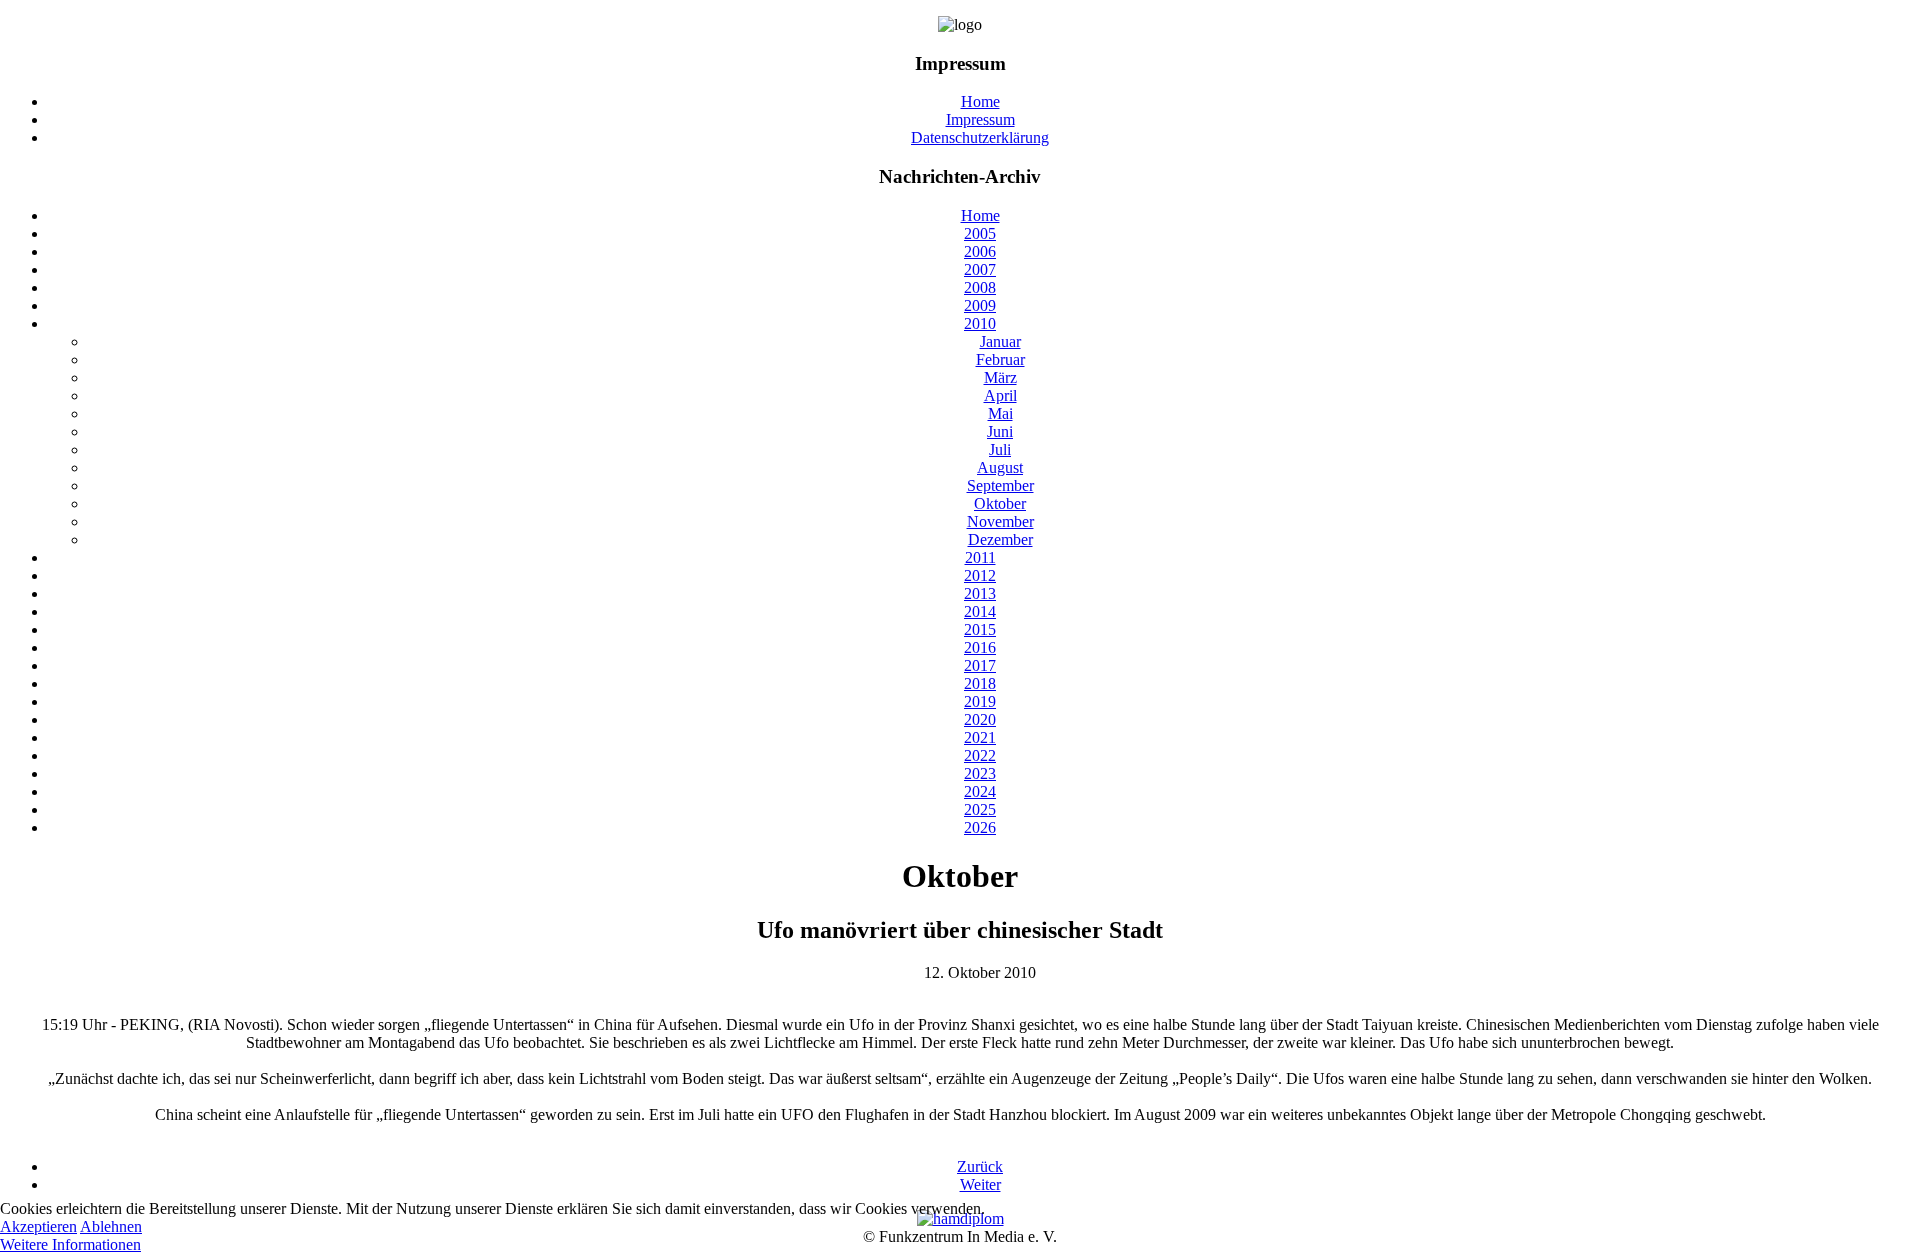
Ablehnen (111, 1226)
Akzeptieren (38, 1226)
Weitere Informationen (70, 1244)
